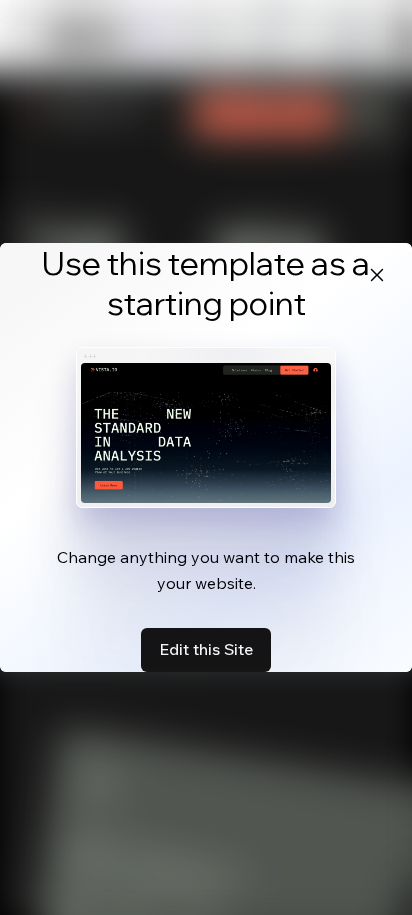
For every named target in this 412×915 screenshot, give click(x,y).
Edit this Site (206, 649)
